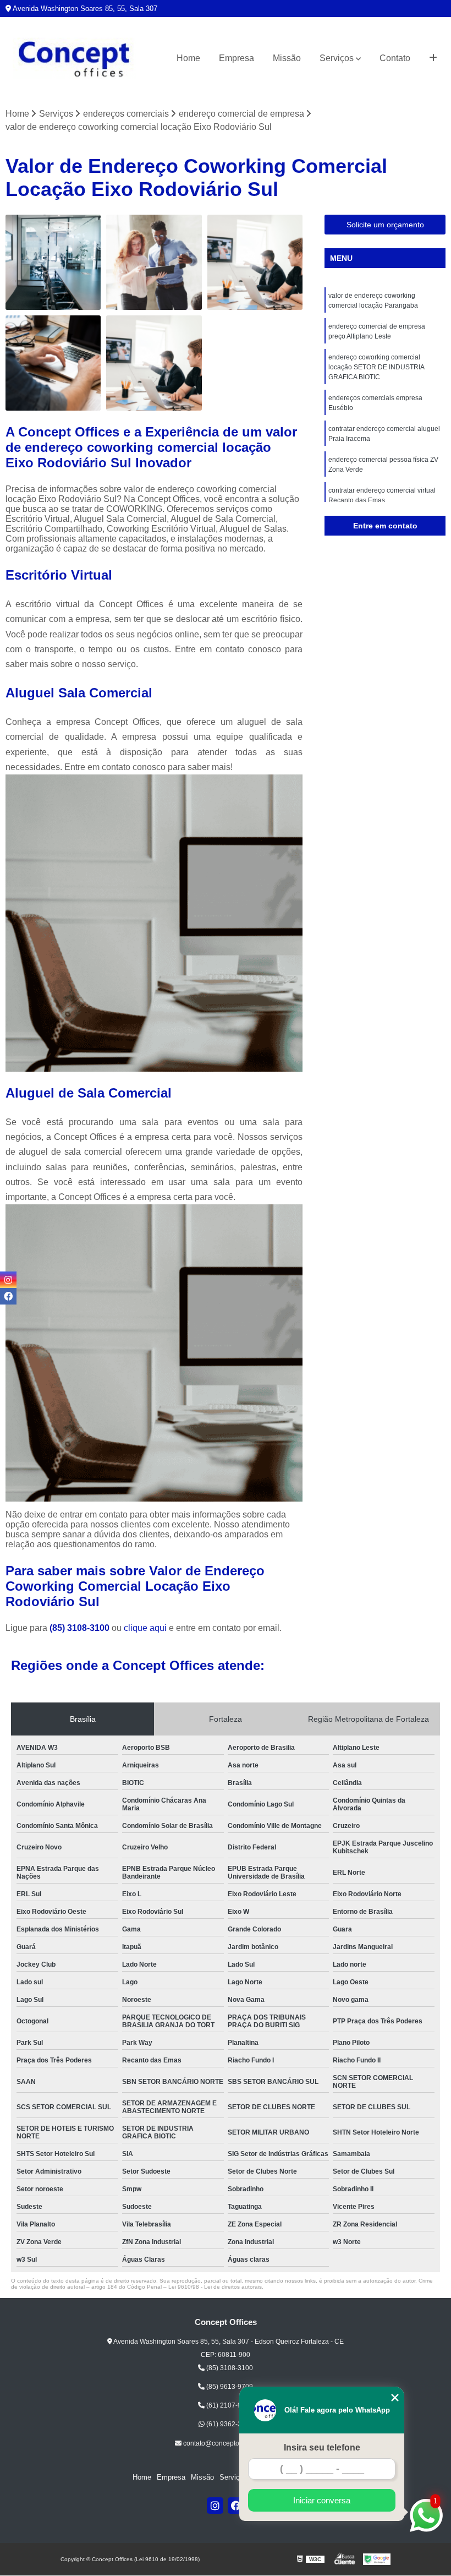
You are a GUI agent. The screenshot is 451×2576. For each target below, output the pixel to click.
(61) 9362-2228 (229, 2424)
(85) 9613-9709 (229, 2387)
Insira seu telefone (322, 2447)
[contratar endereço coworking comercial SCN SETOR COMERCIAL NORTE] (53, 363)
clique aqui (145, 1628)
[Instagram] (215, 2506)
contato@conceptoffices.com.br (229, 2443)
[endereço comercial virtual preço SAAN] (154, 262)
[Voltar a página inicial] (74, 59)
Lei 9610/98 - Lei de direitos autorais (215, 2287)
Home (188, 58)
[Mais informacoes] (433, 58)
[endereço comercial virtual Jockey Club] (53, 262)
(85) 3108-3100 (81, 1628)
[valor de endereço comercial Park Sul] (154, 363)
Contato (395, 58)
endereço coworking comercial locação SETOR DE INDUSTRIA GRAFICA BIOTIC (376, 367)
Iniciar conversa (322, 2500)
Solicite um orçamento (385, 225)
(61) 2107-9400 (229, 2405)
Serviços (337, 58)
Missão (287, 58)
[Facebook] (236, 2506)
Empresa (237, 58)
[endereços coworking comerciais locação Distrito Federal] (255, 262)
